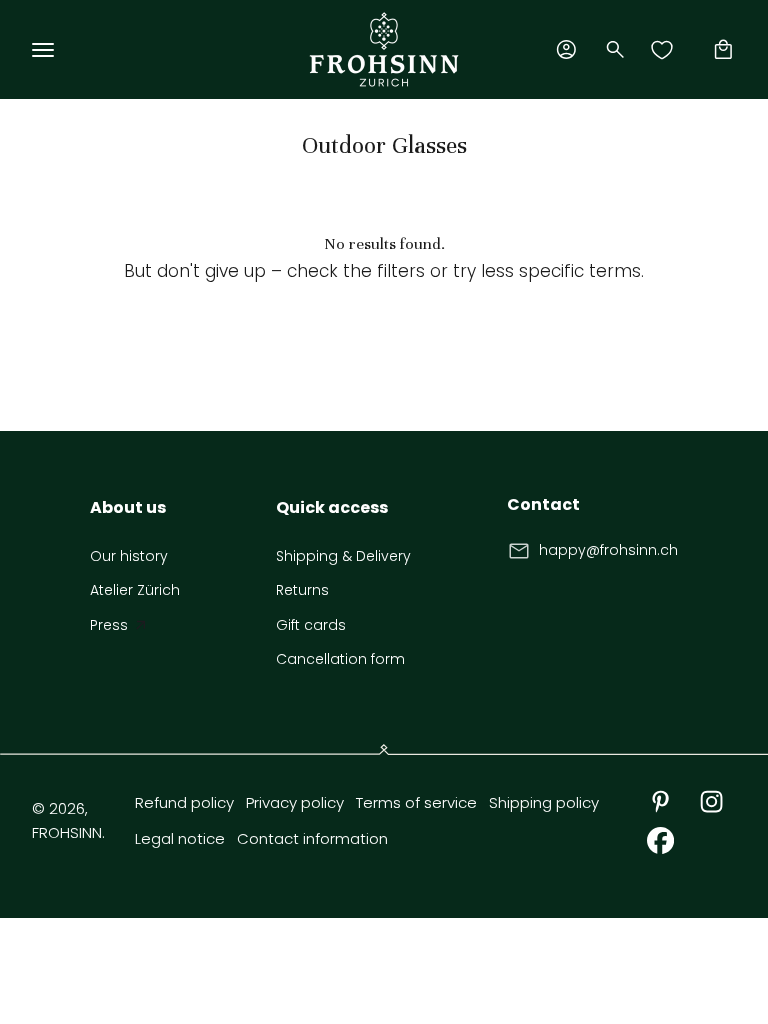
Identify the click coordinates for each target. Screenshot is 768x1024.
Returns (302, 590)
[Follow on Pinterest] (660, 801)
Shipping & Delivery (343, 556)
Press (109, 625)
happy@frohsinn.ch (608, 550)
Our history (129, 556)
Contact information (312, 838)
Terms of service (416, 802)
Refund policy (184, 802)
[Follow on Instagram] (711, 801)
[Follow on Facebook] (660, 840)
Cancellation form (340, 659)
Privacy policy (295, 802)
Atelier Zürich (135, 590)
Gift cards (311, 625)
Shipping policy (544, 802)
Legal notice (180, 838)
